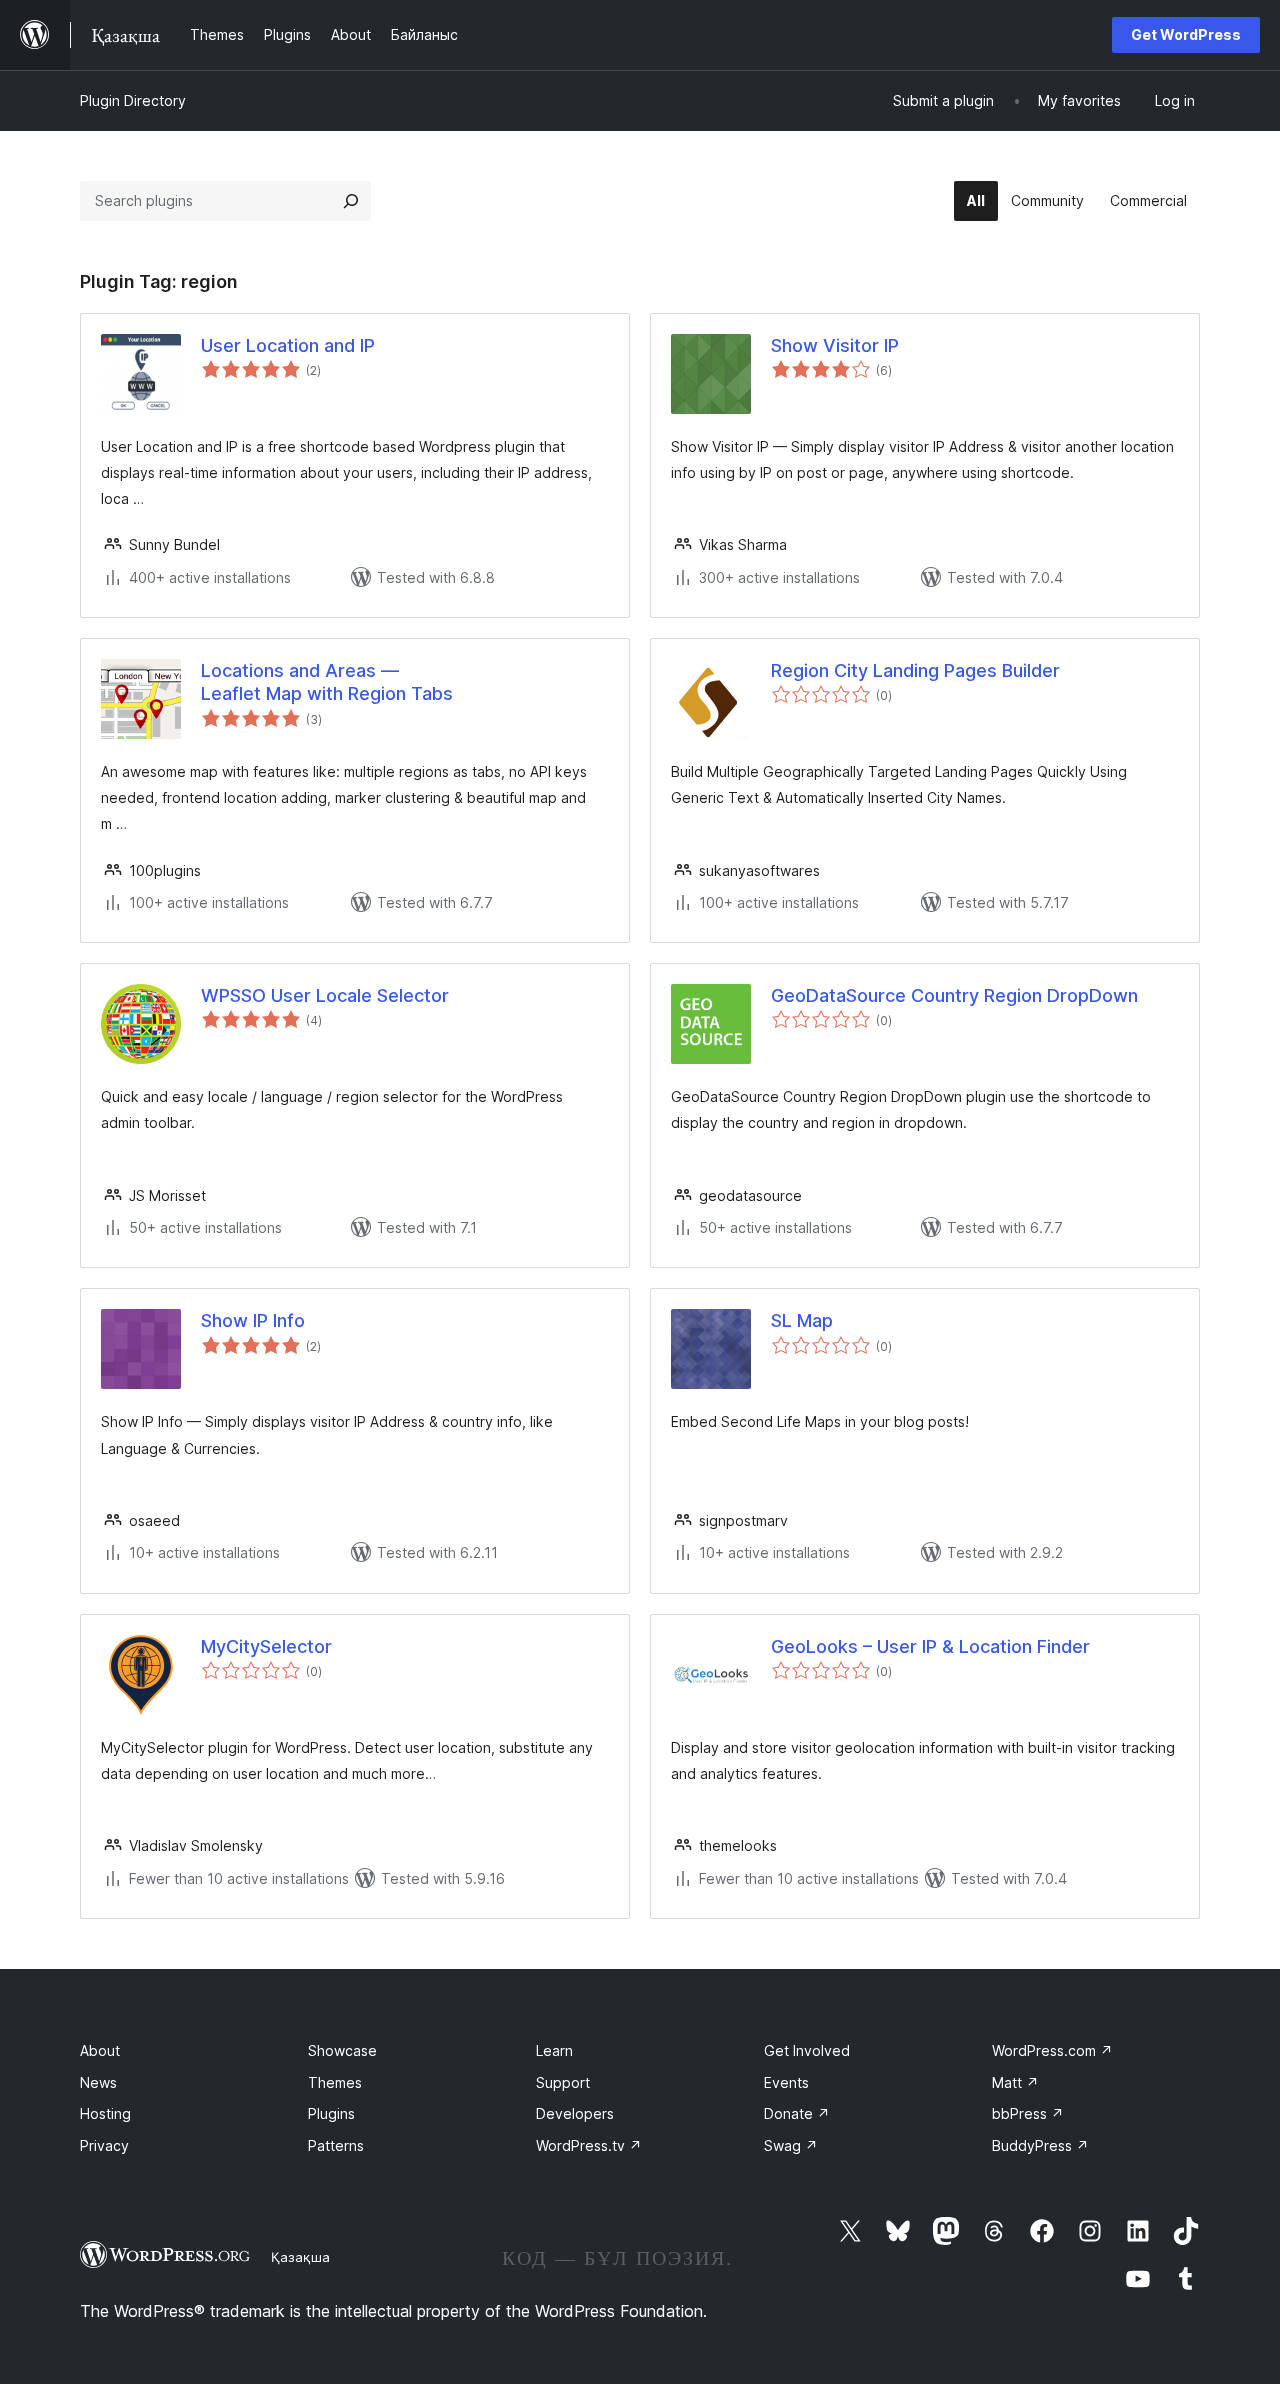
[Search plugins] (351, 201)
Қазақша (300, 2257)
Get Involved (807, 2050)
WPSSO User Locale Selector (325, 995)
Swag (791, 2145)
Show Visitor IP (835, 345)
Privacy (104, 2145)
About (100, 2050)
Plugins (331, 2113)
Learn (554, 2050)
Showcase (342, 2050)
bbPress (1028, 2113)
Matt (1015, 2082)
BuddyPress (1040, 2145)
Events (786, 2082)
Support (563, 2082)
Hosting (105, 2113)
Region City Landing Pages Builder (915, 670)
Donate (797, 2113)
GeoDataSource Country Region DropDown (954, 995)
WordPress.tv (589, 2145)
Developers (575, 2113)
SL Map (802, 1320)
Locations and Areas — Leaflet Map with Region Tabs (327, 682)
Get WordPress (1186, 34)
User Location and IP (288, 345)
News (98, 2082)
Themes (335, 2082)
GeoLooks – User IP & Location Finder (930, 1646)
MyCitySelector (266, 1646)
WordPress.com (1052, 2050)
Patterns (336, 2145)
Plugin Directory (133, 100)
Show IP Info (253, 1320)
